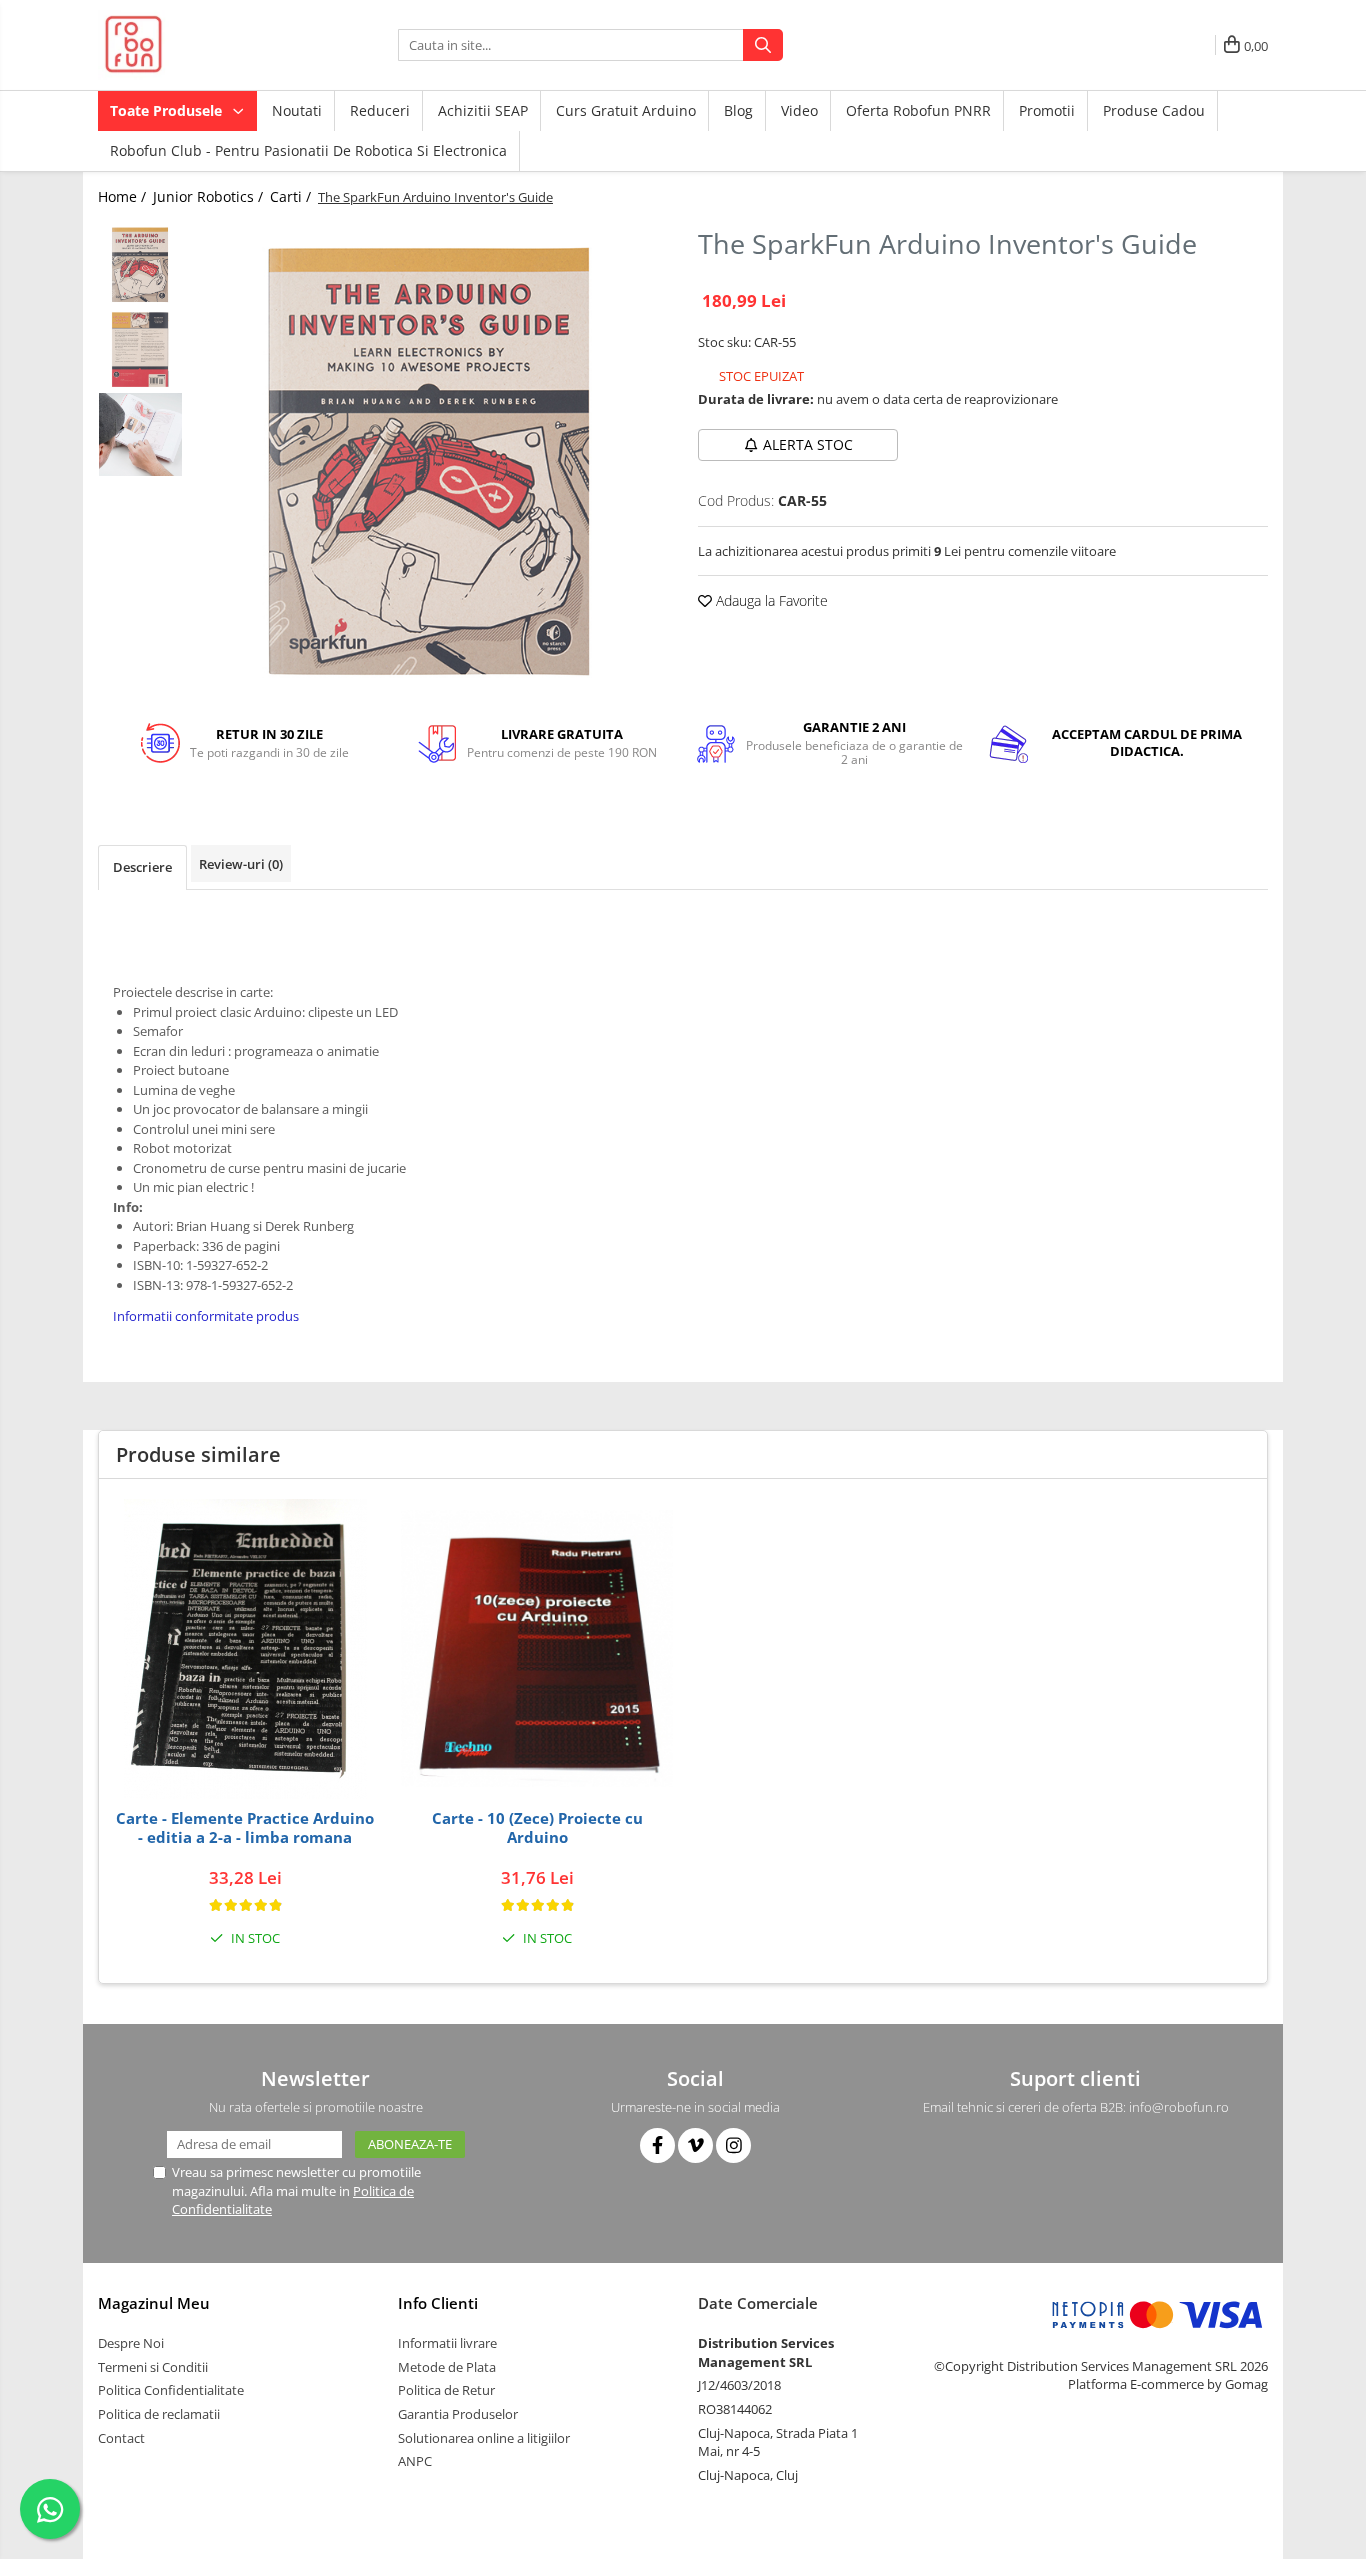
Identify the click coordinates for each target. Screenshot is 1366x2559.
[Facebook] (657, 2145)
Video (799, 110)
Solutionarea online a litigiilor (484, 2438)
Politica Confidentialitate (171, 2390)
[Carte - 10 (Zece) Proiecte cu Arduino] (537, 1648)
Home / (124, 196)
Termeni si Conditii (153, 2367)
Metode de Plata (447, 2367)
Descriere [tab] (142, 867)
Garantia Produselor (458, 2414)
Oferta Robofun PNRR (918, 110)
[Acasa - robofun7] (198, 45)
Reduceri (380, 110)
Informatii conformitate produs (206, 1316)
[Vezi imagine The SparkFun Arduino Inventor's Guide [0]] (140, 264)
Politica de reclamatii (159, 2414)
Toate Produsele (168, 110)
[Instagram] (733, 2145)
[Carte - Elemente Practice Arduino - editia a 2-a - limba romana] (245, 1649)
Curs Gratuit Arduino (626, 110)
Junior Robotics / (210, 196)
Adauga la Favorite (770, 600)
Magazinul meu (154, 2303)
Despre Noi (131, 2343)
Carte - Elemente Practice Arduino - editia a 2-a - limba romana (245, 1828)
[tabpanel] (430, 459)
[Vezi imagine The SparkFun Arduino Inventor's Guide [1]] (140, 349)
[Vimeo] (695, 2145)
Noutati (297, 110)
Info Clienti (438, 2303)
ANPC (415, 2461)
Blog (738, 110)
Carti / (292, 196)
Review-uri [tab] (241, 864)
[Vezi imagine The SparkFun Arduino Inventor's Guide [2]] (140, 434)
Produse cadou (1154, 110)
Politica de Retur (446, 2390)
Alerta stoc (808, 444)
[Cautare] (763, 45)
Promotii (1047, 110)
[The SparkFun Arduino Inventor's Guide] (430, 459)
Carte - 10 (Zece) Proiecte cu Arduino (537, 1828)
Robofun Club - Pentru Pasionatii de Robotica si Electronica (308, 150)
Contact (121, 2438)
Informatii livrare (447, 2343)
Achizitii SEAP (483, 110)
